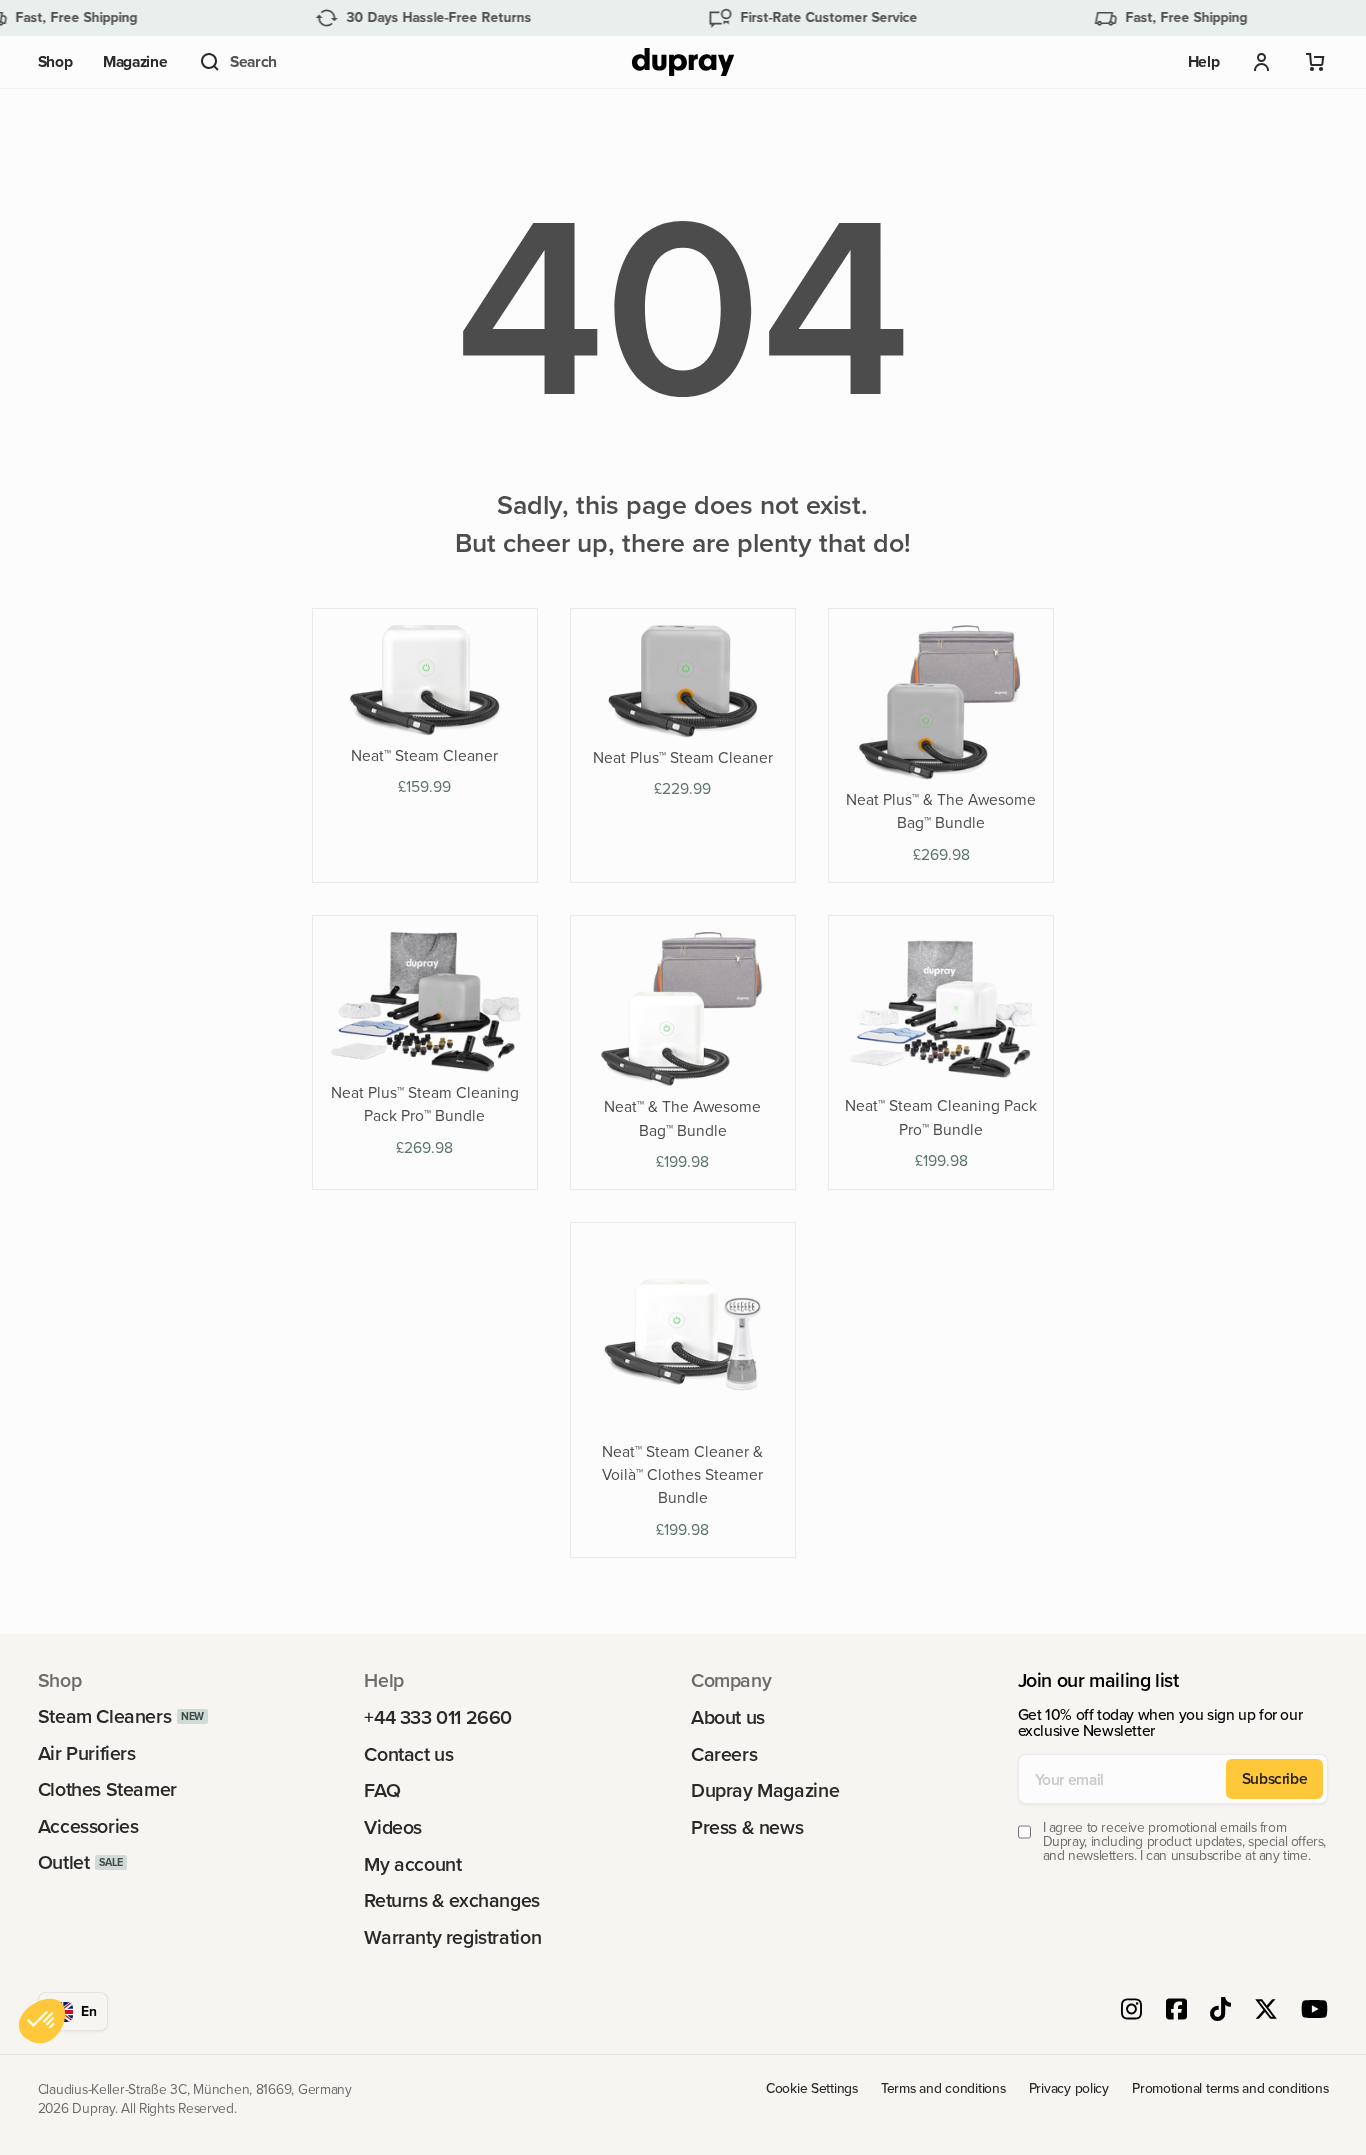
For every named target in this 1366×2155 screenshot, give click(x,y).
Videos (393, 1828)
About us (728, 1718)
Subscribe (1274, 1778)
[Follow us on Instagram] (1131, 2011)
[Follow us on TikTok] (1220, 2011)
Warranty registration (452, 1938)
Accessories (88, 1827)
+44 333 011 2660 (438, 1718)
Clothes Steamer (107, 1790)
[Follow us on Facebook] (1176, 2011)
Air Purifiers (87, 1754)
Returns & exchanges (452, 1901)
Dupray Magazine (765, 1791)
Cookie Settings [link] (812, 2088)
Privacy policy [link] (1069, 2088)
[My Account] (1262, 62)
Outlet (64, 1863)
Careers (724, 1755)
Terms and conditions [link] (943, 2088)
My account (412, 1865)
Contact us (408, 1755)
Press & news (747, 1828)
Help (1204, 61)
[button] (237, 62)
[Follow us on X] (1266, 2011)
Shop (55, 61)
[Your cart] (1316, 62)
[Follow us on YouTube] (1314, 2011)
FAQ (382, 1791)
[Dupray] (683, 62)
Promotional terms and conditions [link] (1230, 2088)
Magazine (135, 61)
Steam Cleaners (105, 1717)
